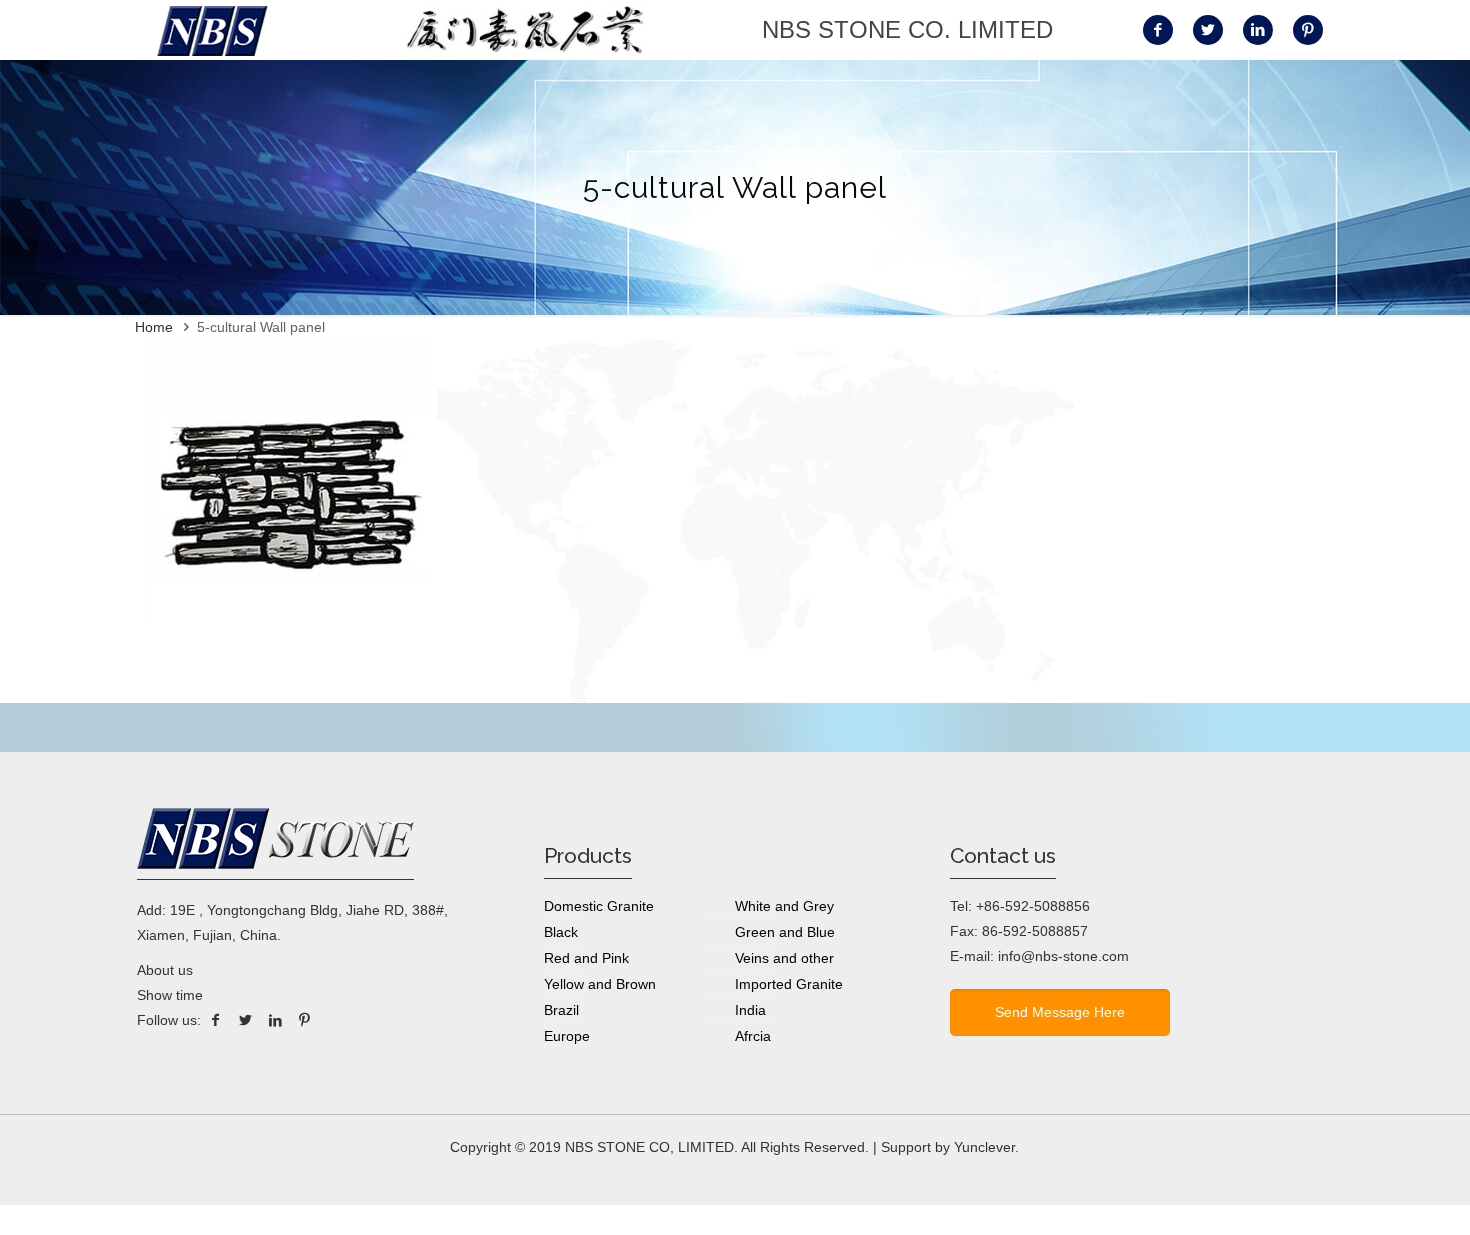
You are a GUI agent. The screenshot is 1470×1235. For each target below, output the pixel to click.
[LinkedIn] (275, 1020)
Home (154, 327)
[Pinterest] (305, 1020)
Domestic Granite (599, 906)
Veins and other (784, 958)
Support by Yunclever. (950, 1147)
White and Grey (784, 906)
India (750, 1010)
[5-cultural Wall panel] (287, 635)
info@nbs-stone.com (1063, 956)
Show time (170, 995)
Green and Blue (785, 932)
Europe (567, 1036)
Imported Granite (789, 984)
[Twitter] (246, 1020)
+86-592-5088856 (1033, 906)
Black (561, 932)
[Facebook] (216, 1020)
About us (165, 970)
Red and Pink (586, 958)
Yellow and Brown (600, 984)
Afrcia (753, 1036)
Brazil (561, 1010)
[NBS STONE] (212, 30)
